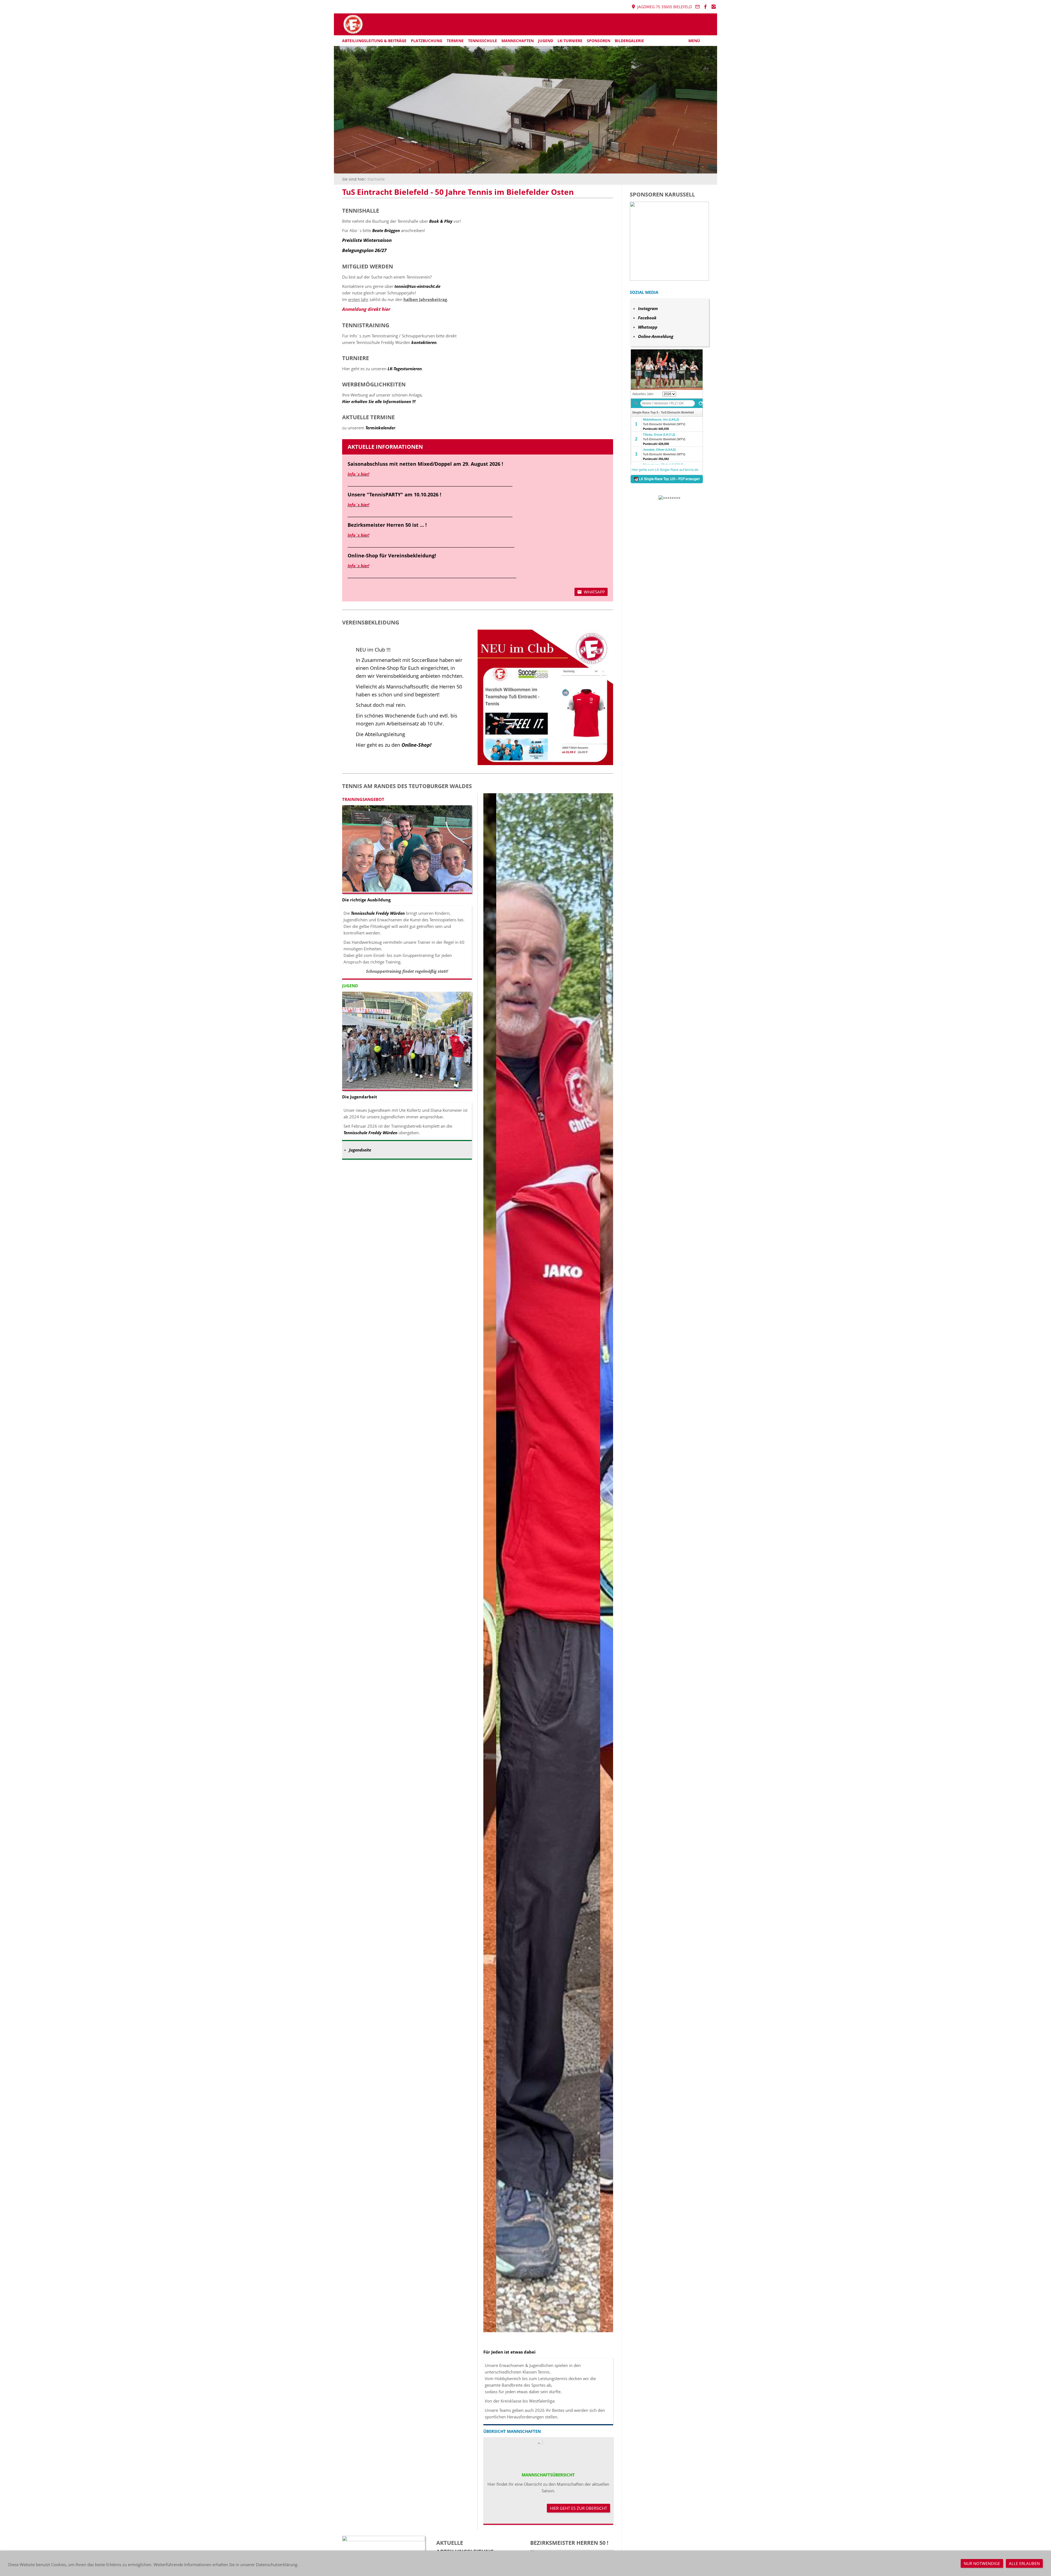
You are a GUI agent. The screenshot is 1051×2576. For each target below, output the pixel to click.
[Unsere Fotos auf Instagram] (714, 7)
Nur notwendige (982, 2563)
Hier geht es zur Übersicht (578, 2508)
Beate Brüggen (387, 230)
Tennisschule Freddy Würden (378, 913)
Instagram (648, 308)
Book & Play (441, 221)
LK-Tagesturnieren (405, 369)
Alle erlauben (1024, 2563)
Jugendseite (360, 1150)
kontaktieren (424, 342)
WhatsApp (594, 592)
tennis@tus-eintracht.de (417, 286)
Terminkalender (380, 428)
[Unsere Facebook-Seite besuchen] (706, 7)
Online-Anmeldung (656, 336)
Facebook (647, 318)
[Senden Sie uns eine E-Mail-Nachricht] (697, 7)
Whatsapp (648, 327)
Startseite (376, 179)
